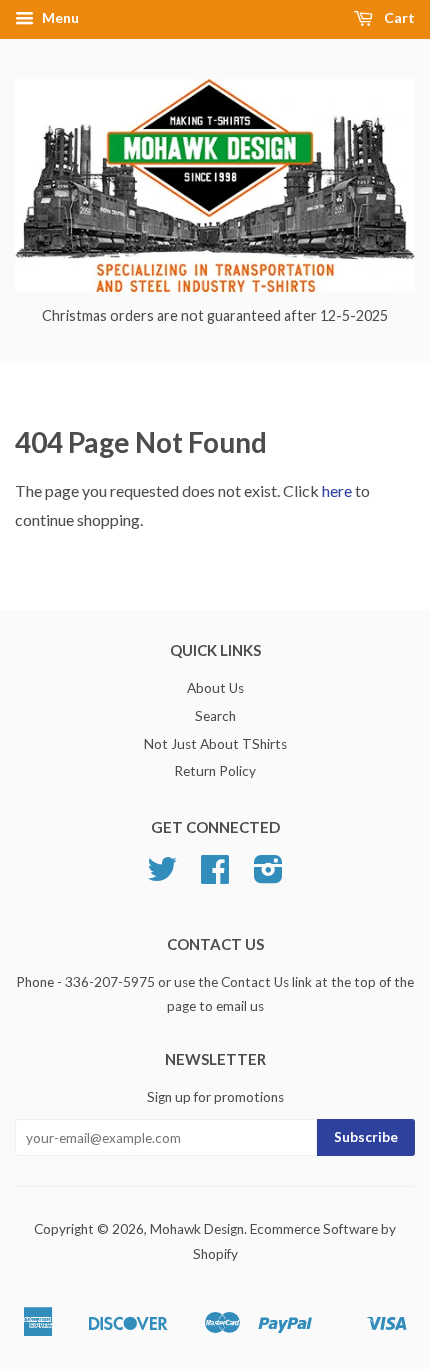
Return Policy (215, 771)
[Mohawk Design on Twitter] (162, 876)
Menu (59, 17)
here (337, 490)
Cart (398, 17)
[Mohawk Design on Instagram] (268, 876)
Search (215, 716)
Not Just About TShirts (215, 744)
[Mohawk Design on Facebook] (215, 876)
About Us (215, 688)
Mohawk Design (197, 1229)
